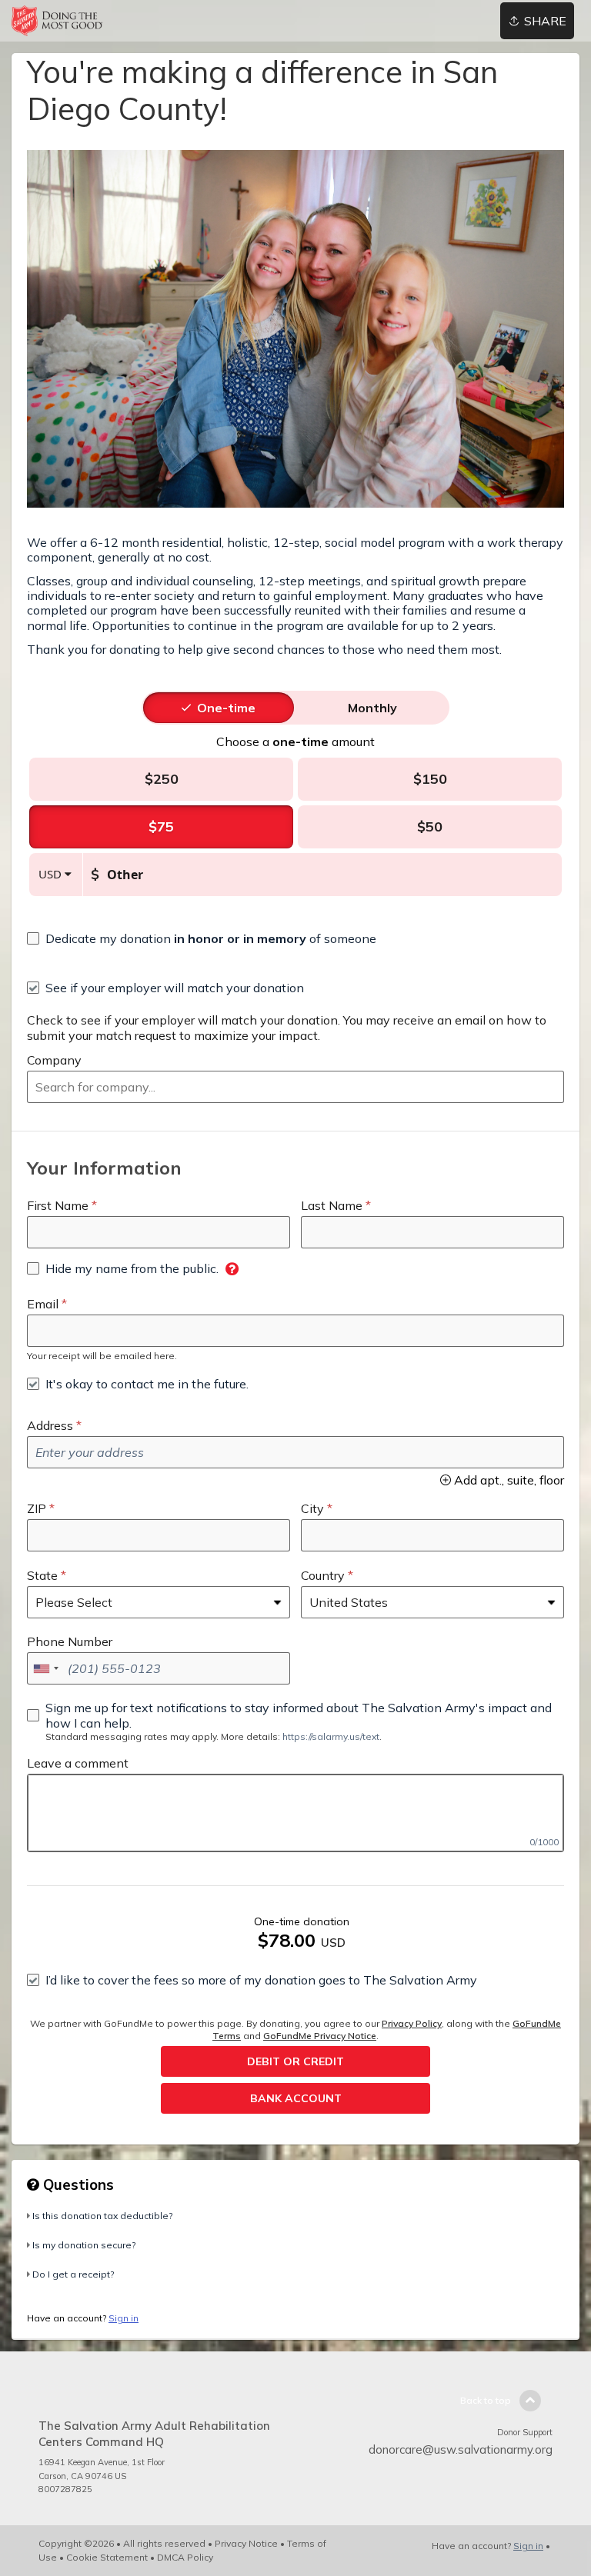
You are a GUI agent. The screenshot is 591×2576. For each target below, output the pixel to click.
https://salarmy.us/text (331, 1736)
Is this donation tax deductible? (102, 2216)
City (312, 1508)
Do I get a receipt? (73, 2274)
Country (323, 1575)
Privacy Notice (246, 2543)
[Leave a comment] (295, 1813)
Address (50, 1425)
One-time (226, 708)
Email (43, 1304)
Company (54, 1060)
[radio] (226, 708)
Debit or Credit (295, 2061)
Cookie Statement (107, 2557)
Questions (77, 2184)
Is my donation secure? (84, 2245)
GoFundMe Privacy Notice (320, 2036)
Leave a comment (78, 1763)
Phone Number (70, 1641)
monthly (372, 708)
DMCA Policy (185, 2557)
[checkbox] (202, 938)
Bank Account (296, 2098)
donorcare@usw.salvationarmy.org (461, 2449)
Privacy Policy (412, 2023)
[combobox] (295, 1087)
